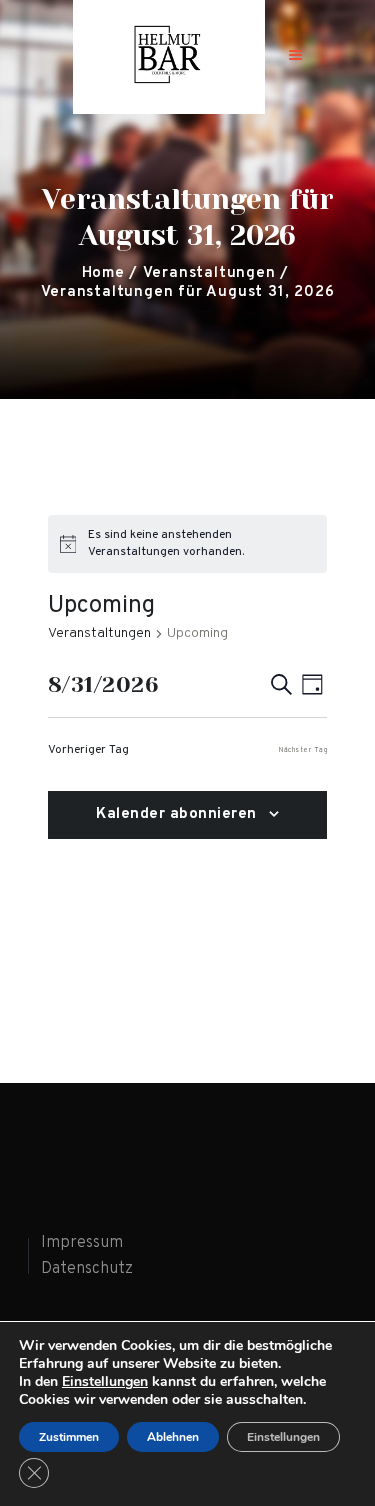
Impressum (82, 1243)
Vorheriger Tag (88, 750)
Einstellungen (105, 1382)
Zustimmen (69, 1437)
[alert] (188, 543)
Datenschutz (87, 1269)
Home (103, 273)
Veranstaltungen (209, 273)
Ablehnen (173, 1437)
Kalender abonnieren (176, 814)
